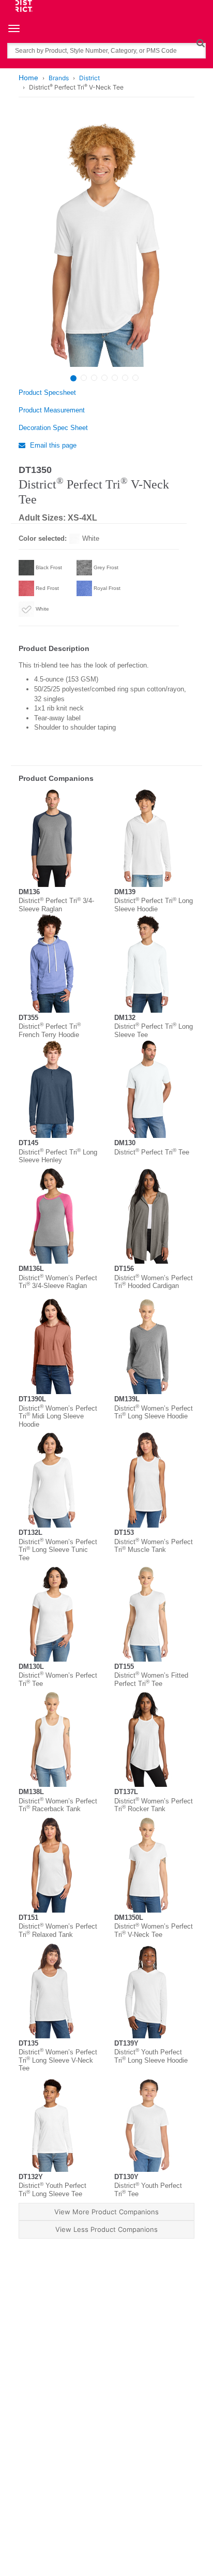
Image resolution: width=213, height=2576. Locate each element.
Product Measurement (52, 410)
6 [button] (125, 378)
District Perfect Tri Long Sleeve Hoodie (154, 905)
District (89, 78)
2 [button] (84, 378)
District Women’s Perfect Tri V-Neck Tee (154, 1930)
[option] (105, 243)
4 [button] (104, 378)
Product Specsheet (47, 393)
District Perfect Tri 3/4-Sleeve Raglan (56, 905)
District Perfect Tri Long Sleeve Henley (58, 1156)
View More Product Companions (106, 2212)
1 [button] (73, 378)
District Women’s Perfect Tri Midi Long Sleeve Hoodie (58, 1416)
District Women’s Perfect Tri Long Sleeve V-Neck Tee (58, 2060)
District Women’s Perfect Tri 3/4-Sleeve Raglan (58, 1282)
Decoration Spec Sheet (53, 428)
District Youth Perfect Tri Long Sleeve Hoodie (151, 2056)
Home (28, 78)
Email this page (52, 445)
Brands (59, 78)
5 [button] (115, 378)
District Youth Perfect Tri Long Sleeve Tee (52, 2190)
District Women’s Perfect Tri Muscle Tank (154, 1546)
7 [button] (135, 378)
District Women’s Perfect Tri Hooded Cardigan (154, 1282)
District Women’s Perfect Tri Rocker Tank (154, 1805)
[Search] (200, 43)
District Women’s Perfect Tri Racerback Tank (58, 1805)
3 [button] (94, 378)
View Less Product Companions (106, 2229)
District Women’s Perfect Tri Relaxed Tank (58, 1930)
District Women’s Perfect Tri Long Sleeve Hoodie (154, 1412)
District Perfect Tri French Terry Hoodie (50, 1031)
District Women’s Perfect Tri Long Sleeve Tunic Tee (58, 1550)
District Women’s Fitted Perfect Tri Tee (151, 1679)
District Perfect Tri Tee (152, 1152)
